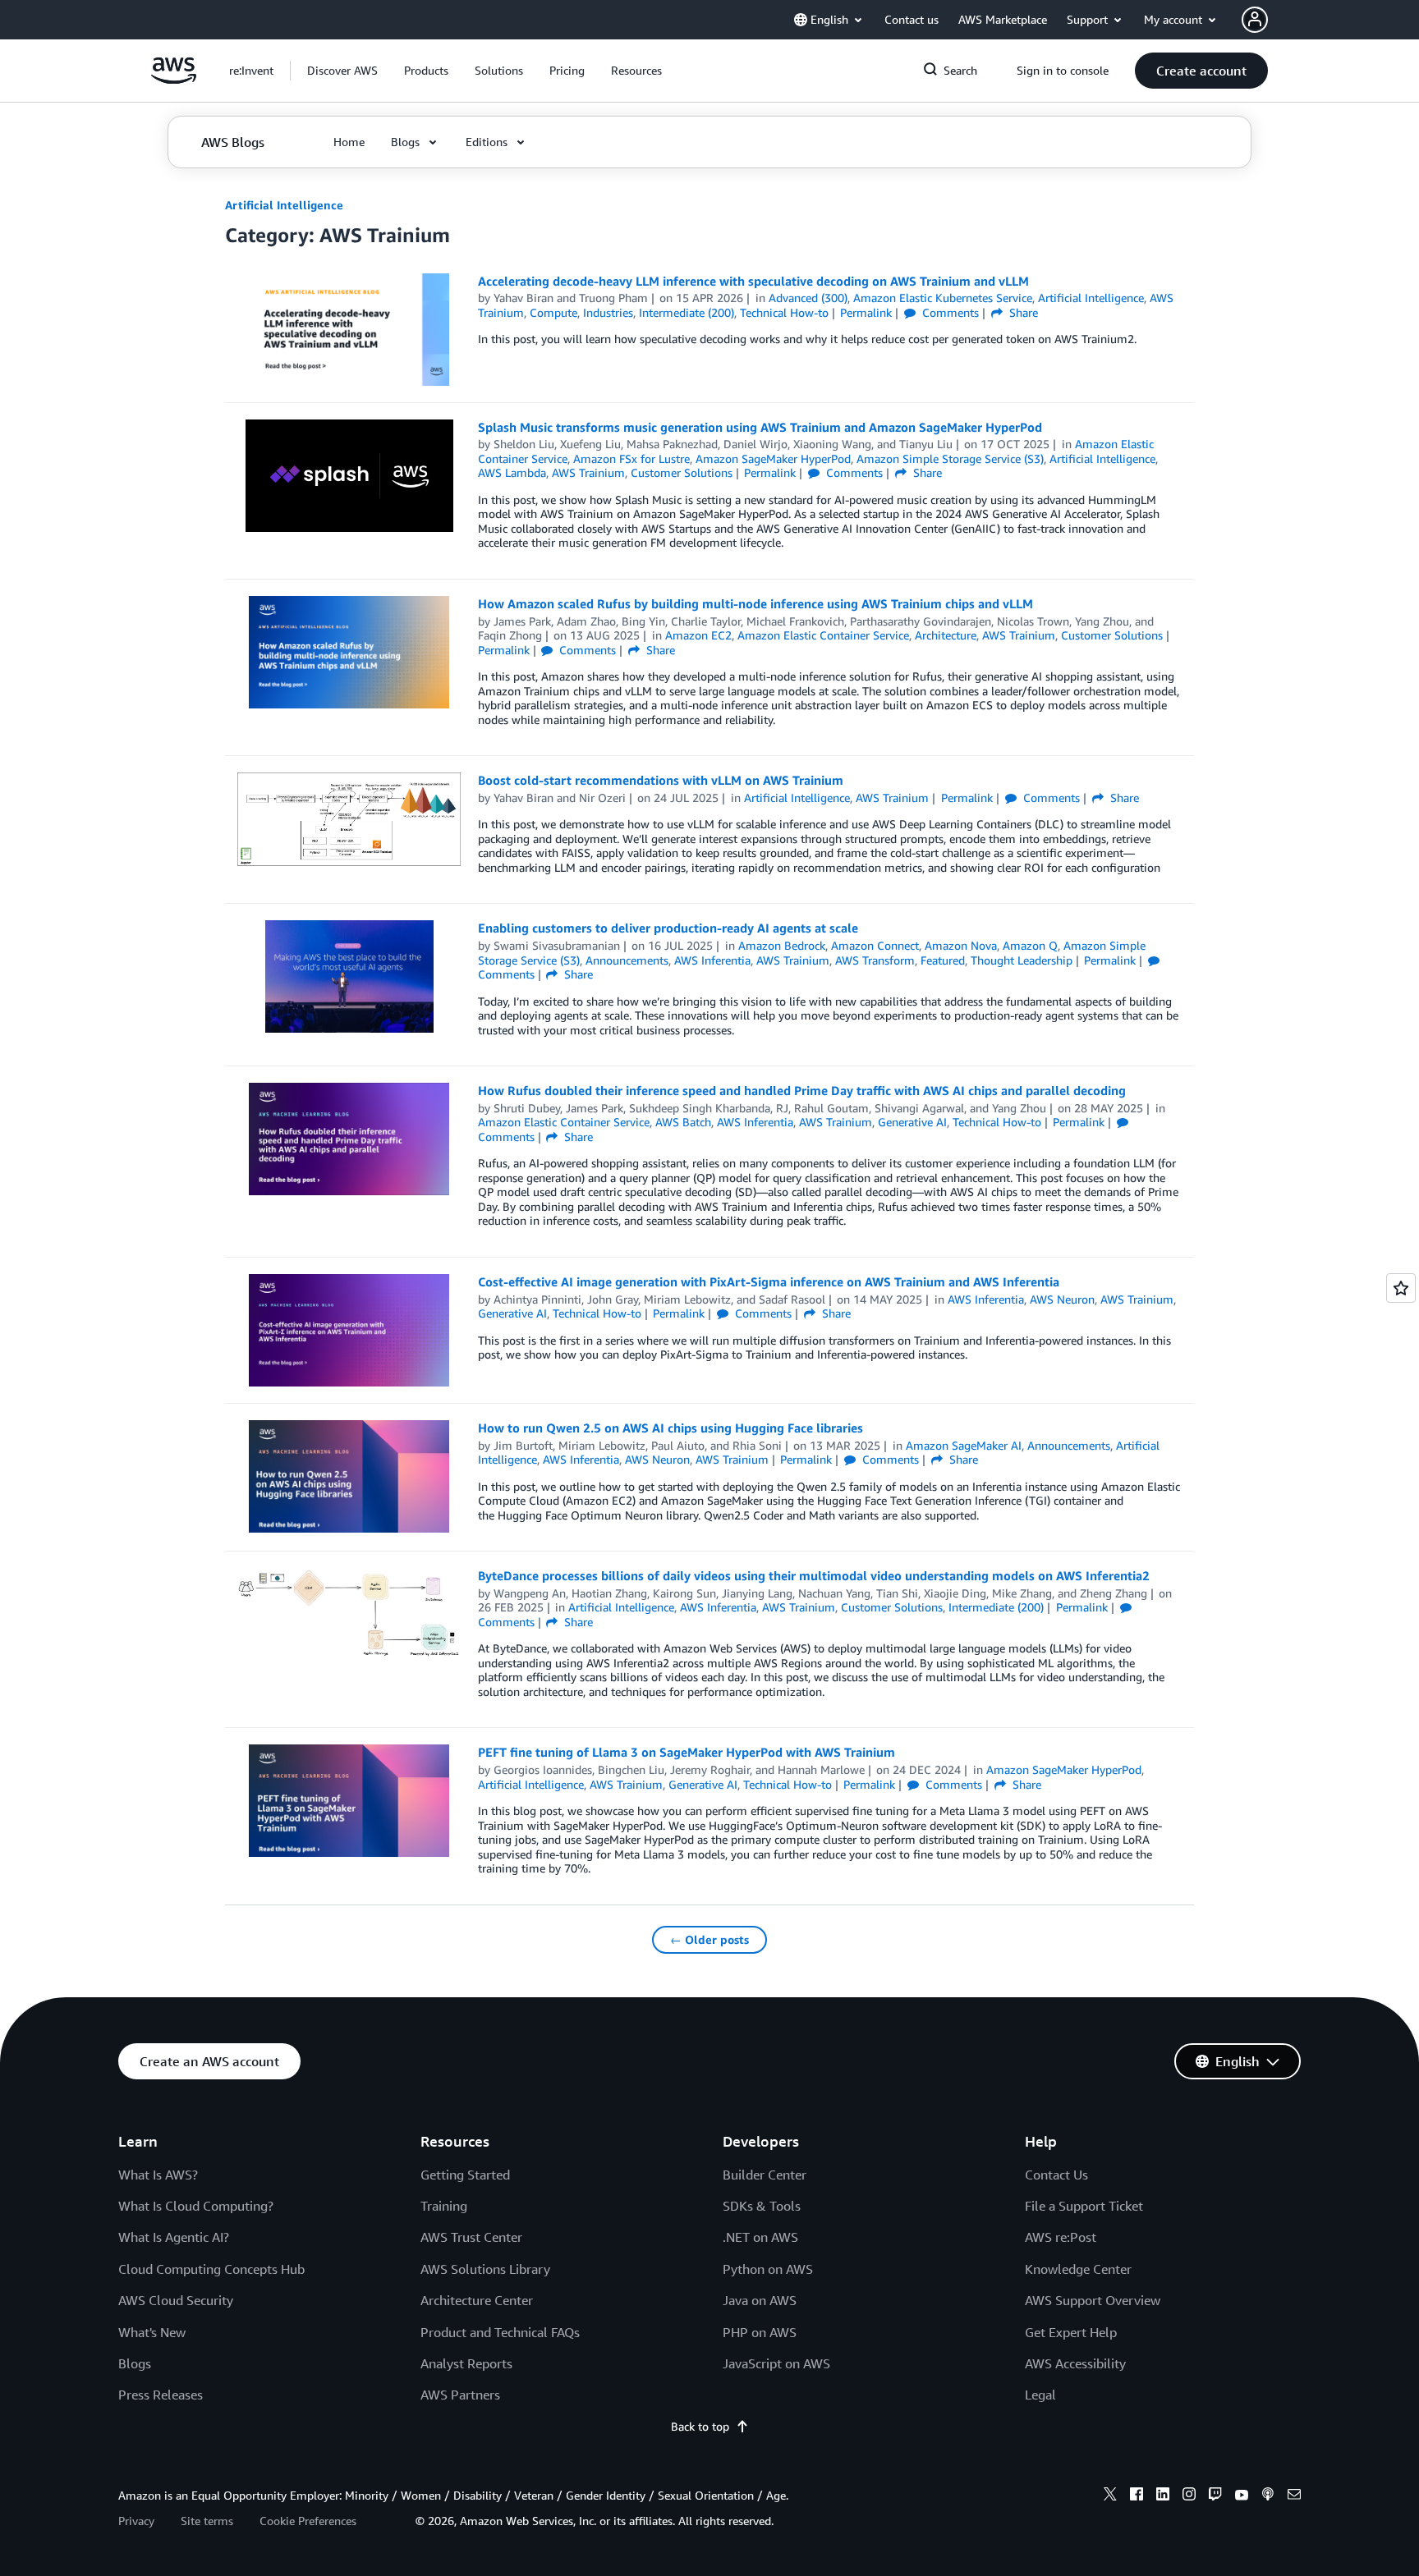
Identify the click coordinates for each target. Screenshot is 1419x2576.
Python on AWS (768, 2269)
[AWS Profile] (1255, 20)
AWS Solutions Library (485, 2269)
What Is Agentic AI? (174, 2237)
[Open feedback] (1401, 1288)
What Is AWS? (158, 2175)
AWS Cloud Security (176, 2300)
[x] (1110, 2496)
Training (444, 2206)
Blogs (135, 2363)
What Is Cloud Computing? (196, 2206)
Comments (949, 312)
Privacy (136, 2521)
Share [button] (1022, 312)
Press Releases (161, 2395)
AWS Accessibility (1075, 2363)
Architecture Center (477, 2300)
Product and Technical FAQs (500, 2332)
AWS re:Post (1061, 2237)
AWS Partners (460, 2395)
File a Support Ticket (1084, 2206)
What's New (152, 2332)
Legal (1040, 2395)
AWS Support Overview (1093, 2300)
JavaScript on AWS (776, 2363)
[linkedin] (1163, 2496)
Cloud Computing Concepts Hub (211, 2269)
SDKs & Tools (762, 2206)
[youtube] (1242, 2496)
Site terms (207, 2521)
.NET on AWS (760, 2237)
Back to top (700, 2426)
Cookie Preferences (308, 2521)
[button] (342, 71)
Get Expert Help (1071, 2332)
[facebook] (1137, 2496)
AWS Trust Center (471, 2237)
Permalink (866, 312)
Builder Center (765, 2175)
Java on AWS (760, 2300)
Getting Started (465, 2175)
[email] (1294, 2496)
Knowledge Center (1078, 2269)
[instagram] (1189, 2496)
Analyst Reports (466, 2363)
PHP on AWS (760, 2332)
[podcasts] (1268, 2496)
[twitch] (1215, 2496)
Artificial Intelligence (284, 205)
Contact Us (1056, 2175)
